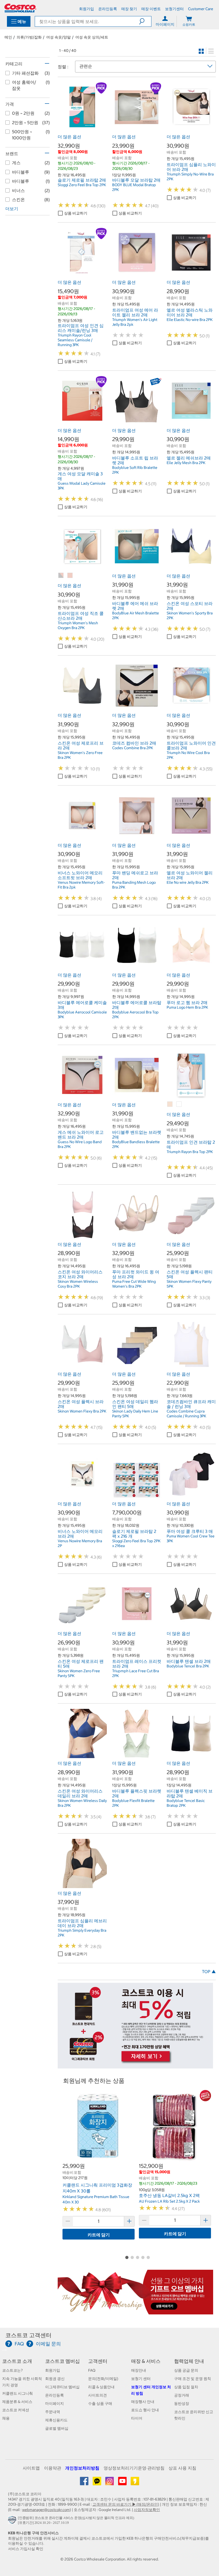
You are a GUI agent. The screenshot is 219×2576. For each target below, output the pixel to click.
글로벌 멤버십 (57, 2428)
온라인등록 (54, 2395)
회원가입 (53, 2370)
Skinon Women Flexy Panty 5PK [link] (189, 1284)
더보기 (12, 209)
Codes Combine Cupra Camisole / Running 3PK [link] (186, 1414)
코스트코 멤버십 (62, 2361)
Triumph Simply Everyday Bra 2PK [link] (82, 1933)
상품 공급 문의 (186, 2370)
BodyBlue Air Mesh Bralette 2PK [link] (136, 615)
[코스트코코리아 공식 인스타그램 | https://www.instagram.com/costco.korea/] (110, 2483)
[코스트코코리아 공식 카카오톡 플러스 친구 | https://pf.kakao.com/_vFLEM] (97, 2483)
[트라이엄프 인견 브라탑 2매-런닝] (179, 1104)
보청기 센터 (141, 2379)
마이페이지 (54, 2403)
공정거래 (182, 2395)
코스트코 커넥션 (16, 2410)
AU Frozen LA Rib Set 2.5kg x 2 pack (169, 2201)
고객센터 (98, 2361)
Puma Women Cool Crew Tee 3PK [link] (191, 1538)
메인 (8, 37)
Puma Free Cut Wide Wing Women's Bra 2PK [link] (134, 1284)
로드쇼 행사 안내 (145, 2410)
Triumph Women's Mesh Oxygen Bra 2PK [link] (78, 625)
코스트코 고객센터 (28, 2335)
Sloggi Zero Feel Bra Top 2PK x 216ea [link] (136, 1543)
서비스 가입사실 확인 (26, 2549)
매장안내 (139, 2370)
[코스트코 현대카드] (135, 2066)
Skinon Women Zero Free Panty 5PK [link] (79, 1673)
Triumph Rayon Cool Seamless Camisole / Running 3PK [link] (75, 340)
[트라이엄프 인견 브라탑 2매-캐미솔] (170, 1104)
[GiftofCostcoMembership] (135, 2312)
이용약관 (53, 2468)
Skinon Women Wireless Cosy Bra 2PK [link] (78, 1284)
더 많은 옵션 (69, 137)
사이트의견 (97, 2395)
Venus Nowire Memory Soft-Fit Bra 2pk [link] (81, 885)
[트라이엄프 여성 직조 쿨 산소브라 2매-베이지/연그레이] (61, 576)
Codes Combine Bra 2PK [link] (133, 748)
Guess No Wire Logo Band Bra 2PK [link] (80, 1144)
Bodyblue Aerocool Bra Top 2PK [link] (135, 1015)
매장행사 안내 (143, 2402)
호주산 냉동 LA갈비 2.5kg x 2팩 (169, 2195)
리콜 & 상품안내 (101, 2387)
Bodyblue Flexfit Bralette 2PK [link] (133, 1803)
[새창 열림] (13, 2521)
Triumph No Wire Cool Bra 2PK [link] (188, 755)
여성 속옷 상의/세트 (92, 37)
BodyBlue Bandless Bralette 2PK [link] (136, 1144)
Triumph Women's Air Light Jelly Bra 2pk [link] (135, 322)
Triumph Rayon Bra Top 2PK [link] (190, 1152)
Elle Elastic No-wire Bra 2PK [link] (190, 320)
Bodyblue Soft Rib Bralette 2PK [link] (135, 470)
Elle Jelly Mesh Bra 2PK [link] (186, 463)
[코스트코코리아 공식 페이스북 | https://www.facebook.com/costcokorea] (85, 2483)
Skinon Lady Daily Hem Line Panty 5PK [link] (135, 1414)
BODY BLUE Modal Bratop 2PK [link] (134, 187)
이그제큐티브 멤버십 (62, 2387)
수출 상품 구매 (100, 2403)
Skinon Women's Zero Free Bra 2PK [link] (80, 755)
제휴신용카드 (56, 2420)
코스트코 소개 (17, 2361)
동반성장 (182, 2403)
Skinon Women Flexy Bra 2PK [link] (82, 1411)
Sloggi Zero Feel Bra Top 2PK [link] (82, 185)
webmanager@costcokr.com (46, 2510)
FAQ (92, 2370)
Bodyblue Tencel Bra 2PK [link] (188, 1666)
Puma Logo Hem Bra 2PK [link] (187, 1007)
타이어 (137, 2418)
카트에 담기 (99, 2235)
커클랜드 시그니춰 (17, 2393)
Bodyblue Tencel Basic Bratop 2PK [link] (186, 1803)
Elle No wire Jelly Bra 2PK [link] (188, 882)
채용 (6, 2418)
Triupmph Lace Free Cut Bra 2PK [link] (136, 1673)
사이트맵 (31, 2468)
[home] (20, 8)
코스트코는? (12, 2370)
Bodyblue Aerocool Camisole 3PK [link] (82, 1015)
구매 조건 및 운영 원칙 (193, 2379)
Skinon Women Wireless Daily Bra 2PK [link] (82, 1803)
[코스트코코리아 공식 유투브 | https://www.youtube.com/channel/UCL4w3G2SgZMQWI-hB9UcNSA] (123, 2483)
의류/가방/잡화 (29, 37)
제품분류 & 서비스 (17, 2402)
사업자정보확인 (147, 2510)
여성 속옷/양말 (58, 37)
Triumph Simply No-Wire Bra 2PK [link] (190, 177)
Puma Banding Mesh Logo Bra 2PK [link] (134, 885)
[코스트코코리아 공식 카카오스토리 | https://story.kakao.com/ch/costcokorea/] (135, 2483)
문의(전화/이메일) (103, 2379)
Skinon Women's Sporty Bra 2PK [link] (190, 615)
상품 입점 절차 (186, 2387)
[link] (82, 129)
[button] (145, 21)
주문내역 (53, 2412)
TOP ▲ (209, 1972)
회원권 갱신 (55, 2379)
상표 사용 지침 (182, 2468)
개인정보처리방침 (82, 2468)
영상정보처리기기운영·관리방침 (134, 2468)
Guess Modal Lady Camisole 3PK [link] (82, 486)
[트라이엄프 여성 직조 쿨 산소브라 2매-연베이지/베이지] (70, 576)
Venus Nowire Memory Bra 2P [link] (80, 1543)
